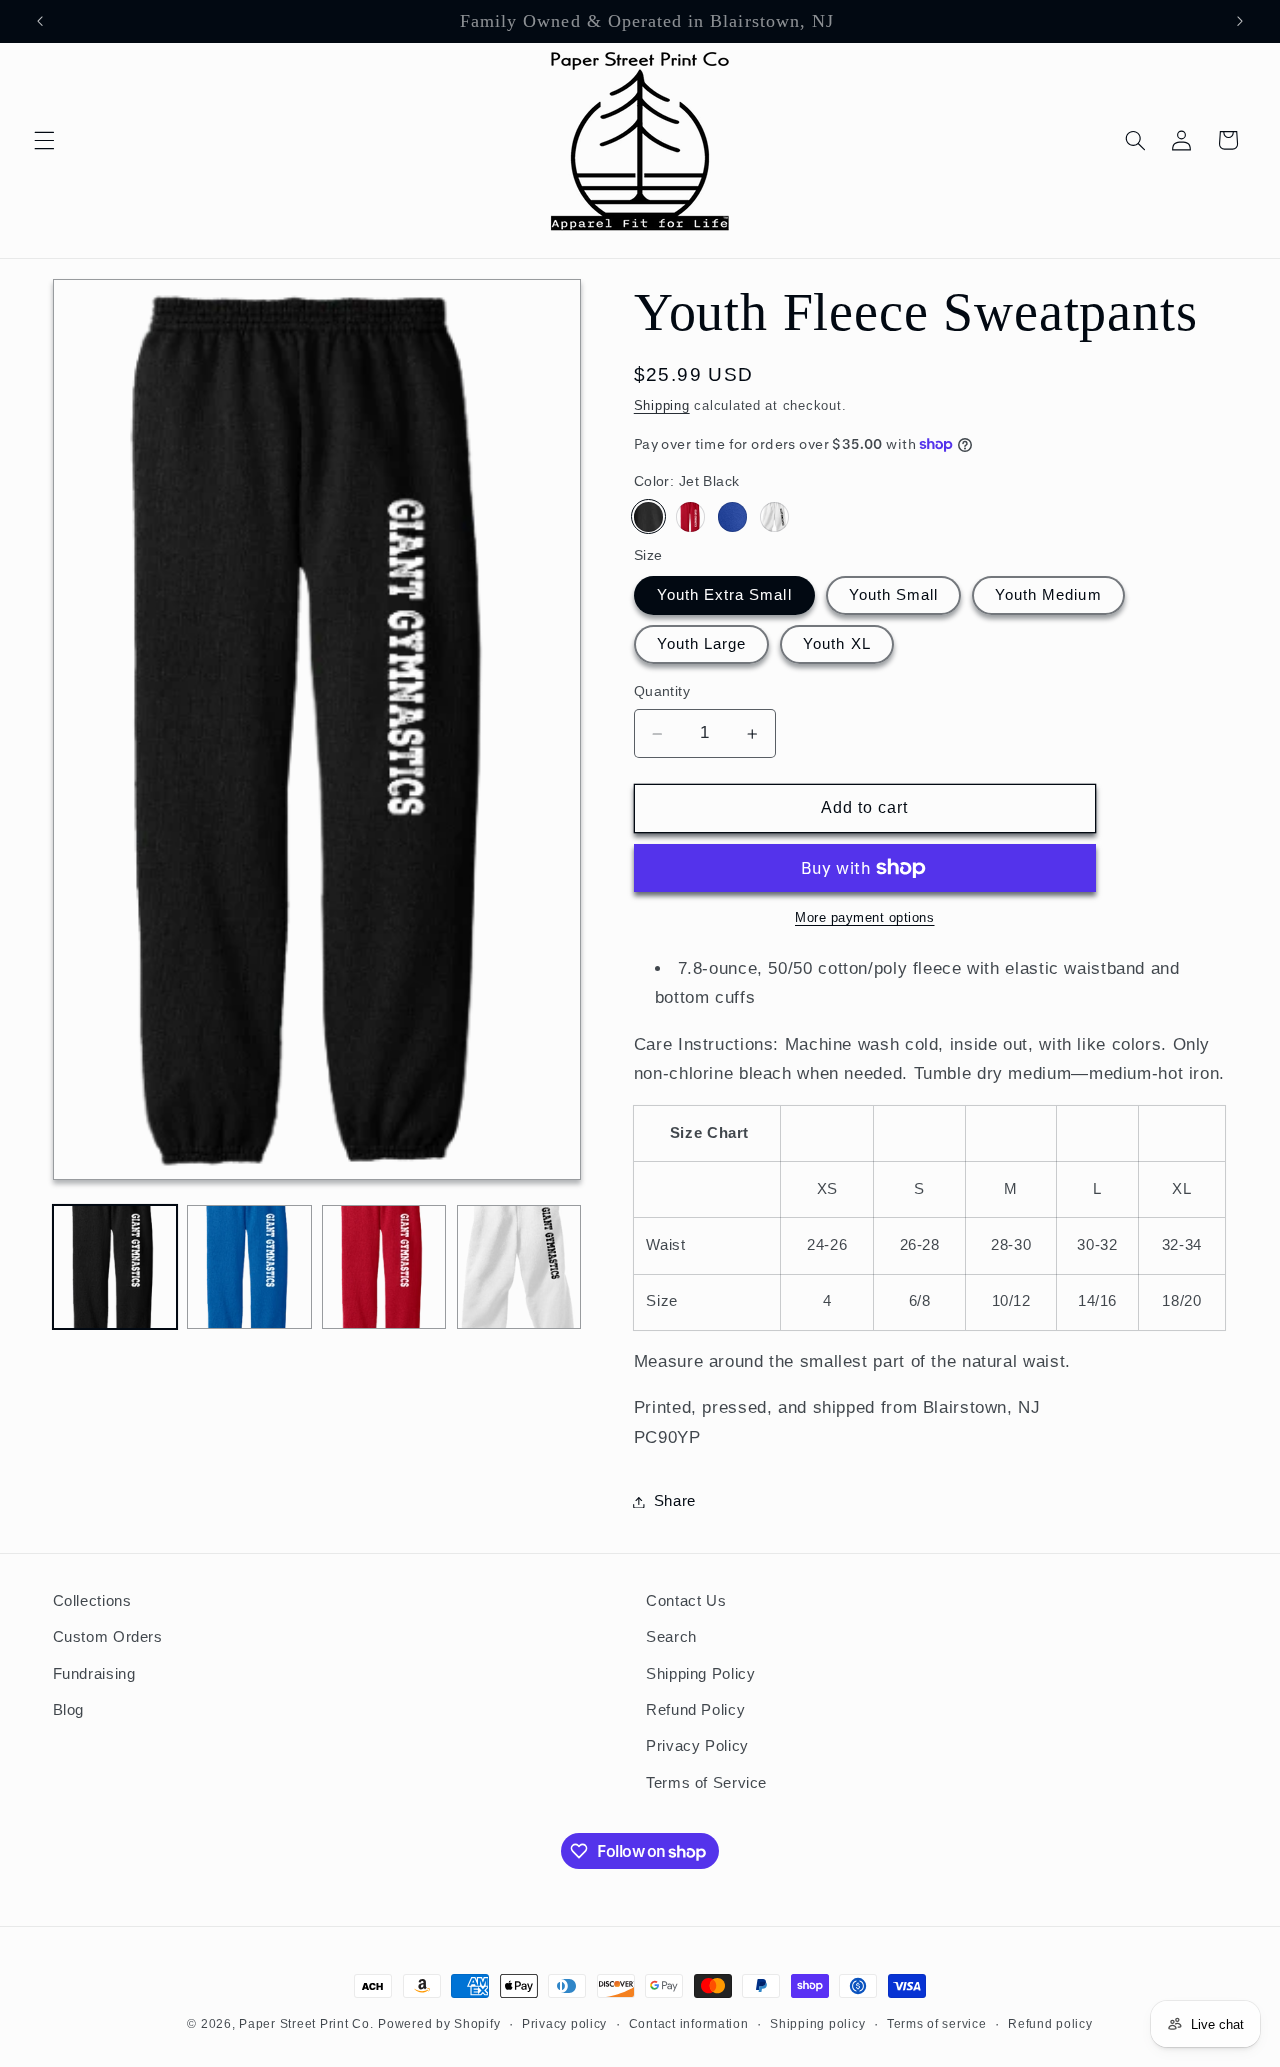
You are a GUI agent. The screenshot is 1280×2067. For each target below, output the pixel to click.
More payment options (865, 918)
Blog (69, 1710)
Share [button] (675, 1501)
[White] (774, 516)
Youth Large (702, 644)
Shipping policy (817, 2024)
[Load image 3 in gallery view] (384, 1267)
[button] (44, 140)
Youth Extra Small (724, 595)
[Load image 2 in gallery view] (249, 1267)
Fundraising (94, 1674)
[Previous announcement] (40, 21)
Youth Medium (1048, 595)
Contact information (689, 2024)
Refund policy (1050, 2024)
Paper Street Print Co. (306, 2024)
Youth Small (894, 595)
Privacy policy (564, 2024)
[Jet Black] (648, 516)
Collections (92, 1601)
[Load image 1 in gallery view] (115, 1267)
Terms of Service (706, 1783)
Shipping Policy (700, 1674)
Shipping (662, 406)
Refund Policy (695, 1710)
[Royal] (732, 516)
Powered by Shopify (439, 2024)
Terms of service (937, 2024)
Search (671, 1637)
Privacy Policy (697, 1746)
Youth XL (836, 644)
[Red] (690, 516)
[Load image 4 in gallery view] (519, 1267)
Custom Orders (108, 1637)
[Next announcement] (1240, 21)
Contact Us (686, 1601)
